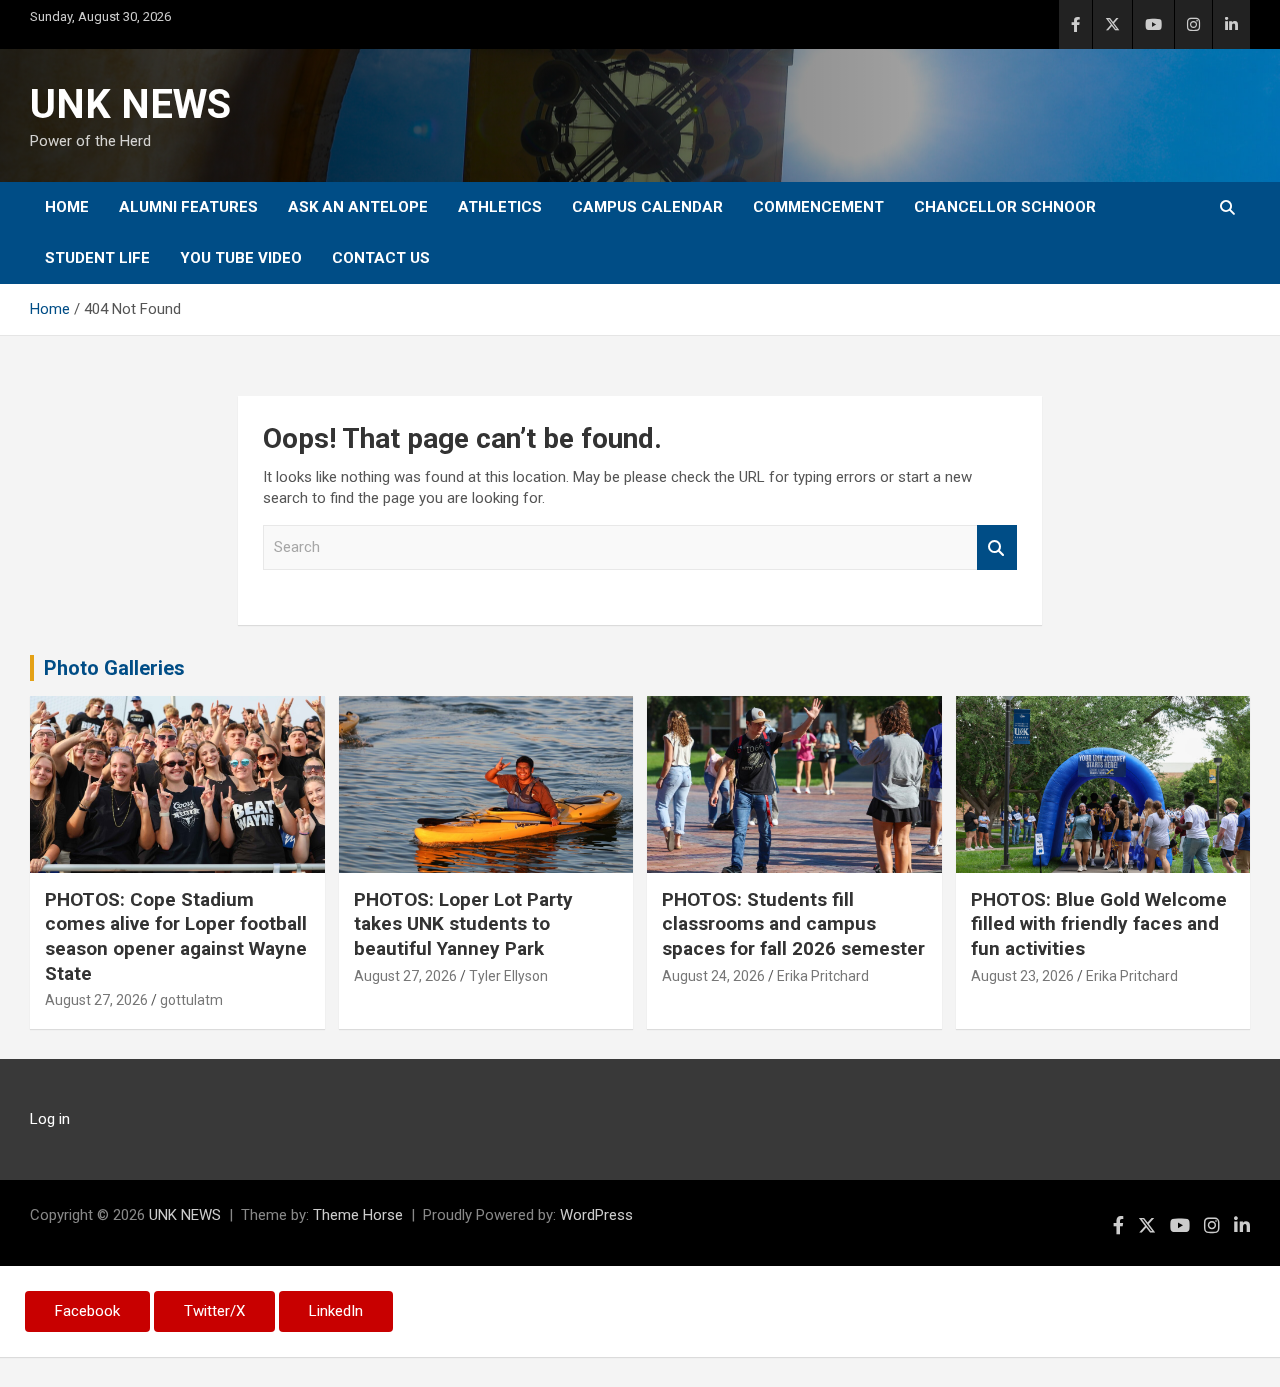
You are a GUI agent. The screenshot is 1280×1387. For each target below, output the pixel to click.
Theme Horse (358, 1215)
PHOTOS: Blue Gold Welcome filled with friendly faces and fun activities (1099, 924)
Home (67, 207)
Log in (50, 1119)
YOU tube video (241, 258)
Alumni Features (188, 207)
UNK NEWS (130, 104)
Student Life (97, 258)
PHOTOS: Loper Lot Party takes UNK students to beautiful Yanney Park (463, 924)
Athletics (500, 207)
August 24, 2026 (713, 976)
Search (997, 547)
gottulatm (191, 1000)
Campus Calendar (647, 207)
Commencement (818, 207)
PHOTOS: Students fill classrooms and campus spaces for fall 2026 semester (793, 924)
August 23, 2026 (1022, 976)
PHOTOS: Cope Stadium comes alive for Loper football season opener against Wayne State (176, 936)
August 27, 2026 (96, 1000)
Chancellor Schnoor (1005, 207)
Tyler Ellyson (508, 976)
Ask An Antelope (358, 207)
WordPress (596, 1215)
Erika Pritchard (823, 976)
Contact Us (381, 258)
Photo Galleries (114, 668)
